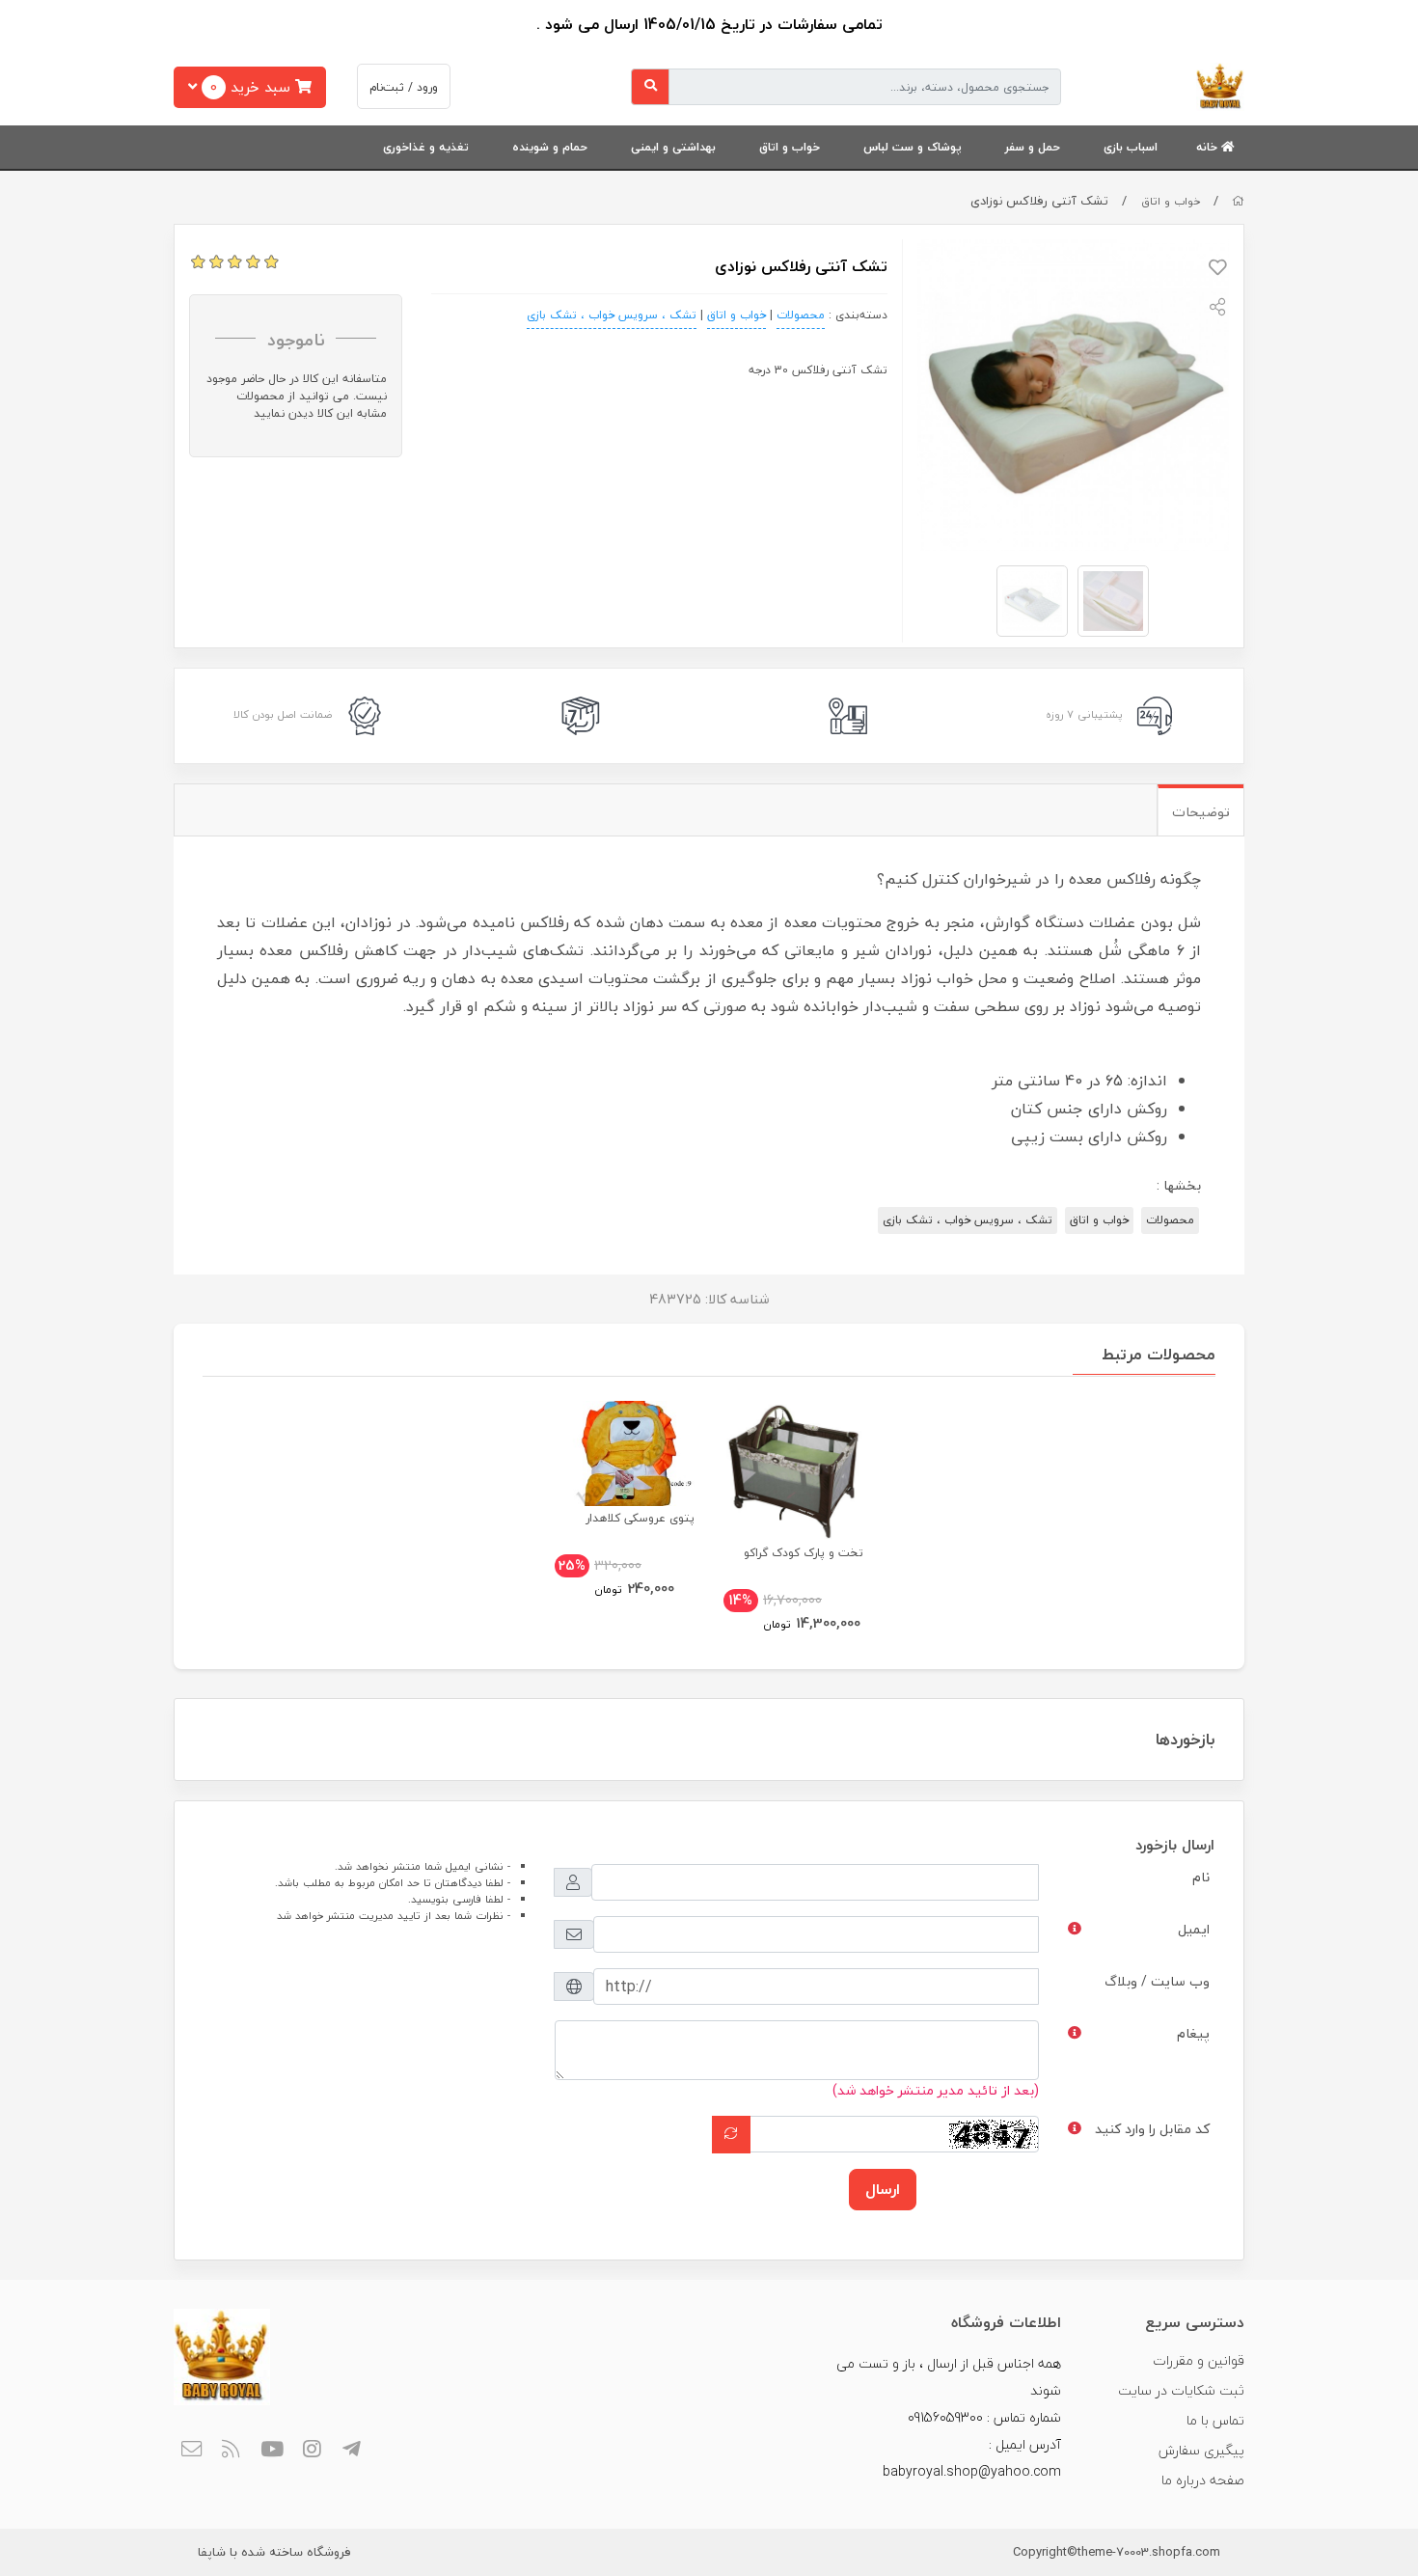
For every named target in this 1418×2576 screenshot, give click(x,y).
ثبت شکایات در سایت (1181, 2390)
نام (1201, 1877)
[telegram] (353, 2451)
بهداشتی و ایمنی (673, 147)
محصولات (801, 315)
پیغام (1193, 2033)
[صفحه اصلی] (1238, 201)
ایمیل (1194, 1929)
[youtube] (272, 2451)
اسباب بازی (1131, 147)
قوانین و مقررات (1199, 2360)
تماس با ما (1215, 2420)
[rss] (232, 2451)
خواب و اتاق (790, 147)
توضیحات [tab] (1201, 812)
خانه (1209, 147)
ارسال (883, 2189)
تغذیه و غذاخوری (426, 147)
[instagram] (312, 2451)
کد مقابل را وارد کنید (1152, 2129)
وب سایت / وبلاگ (1157, 1981)
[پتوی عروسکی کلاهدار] (625, 1453)
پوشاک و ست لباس (913, 147)
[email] (191, 2451)
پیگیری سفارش (1201, 2450)
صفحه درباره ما (1203, 2480)
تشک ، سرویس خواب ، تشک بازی (612, 315)
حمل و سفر (1033, 147)
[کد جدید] (731, 2134)
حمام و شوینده (550, 147)
